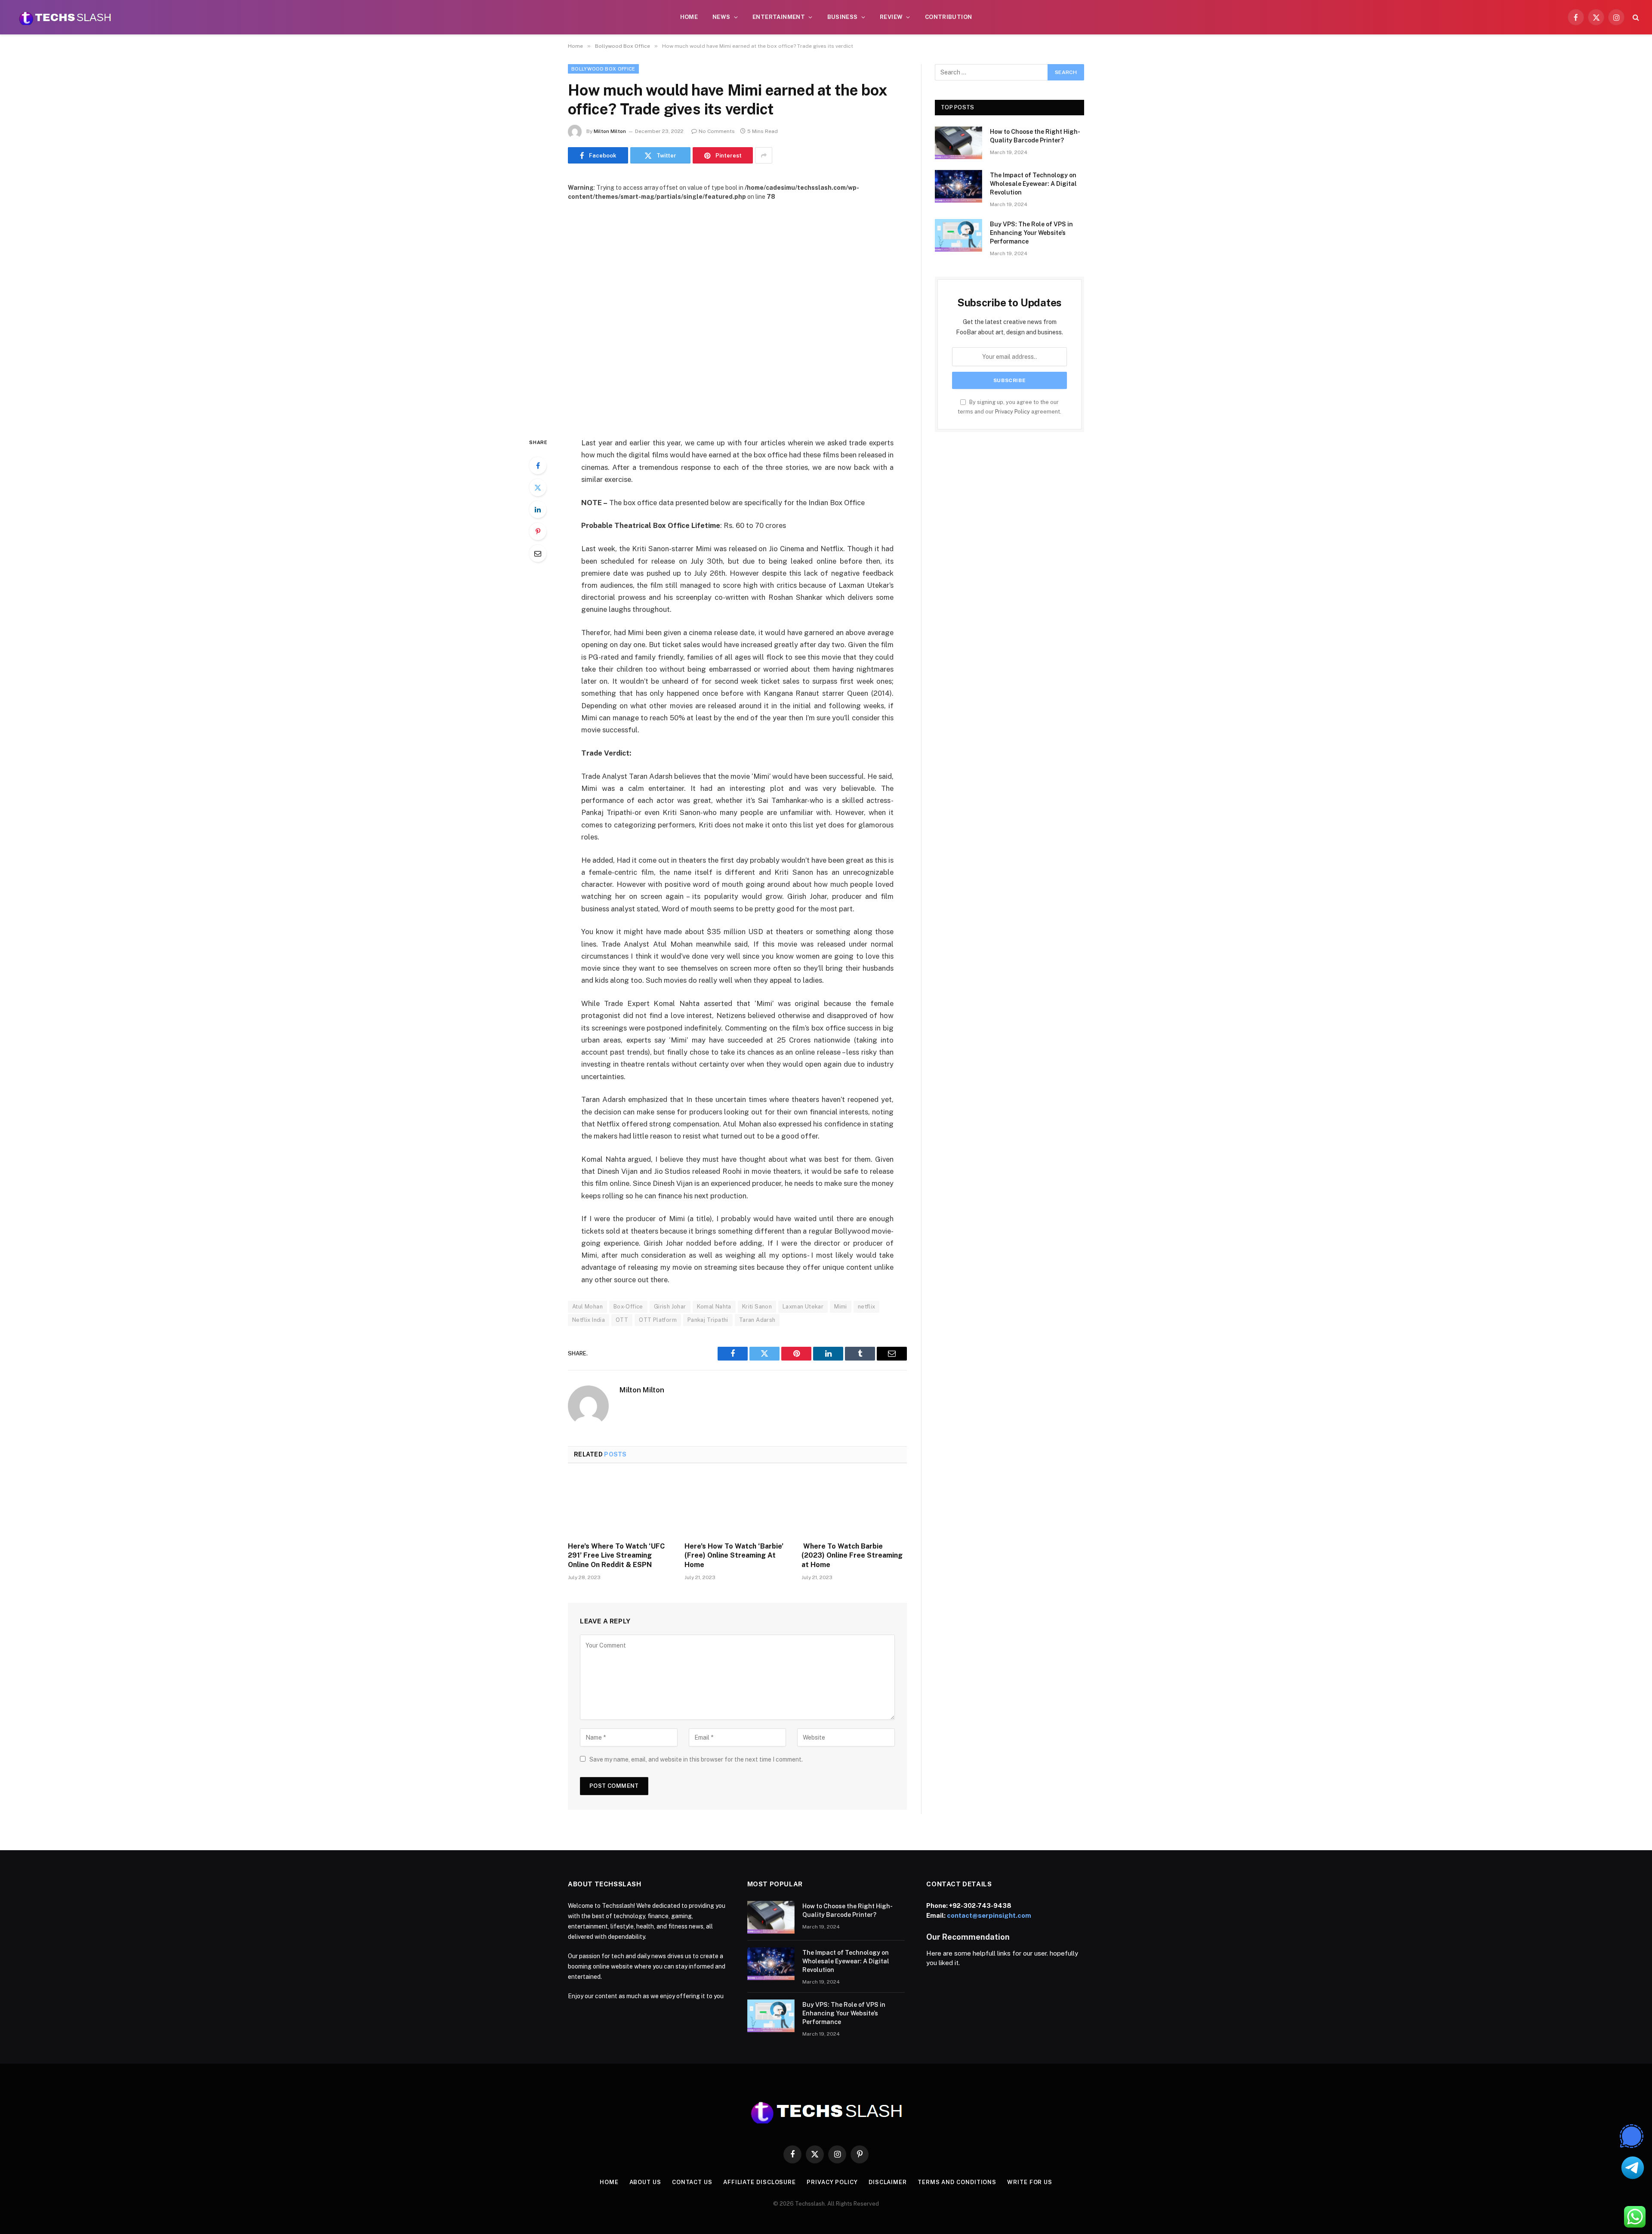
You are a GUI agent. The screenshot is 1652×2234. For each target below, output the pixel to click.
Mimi (841, 1307)
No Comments (717, 131)
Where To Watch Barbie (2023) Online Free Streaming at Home (852, 1556)
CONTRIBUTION (949, 17)
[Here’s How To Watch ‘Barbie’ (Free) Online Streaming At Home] (737, 1505)
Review (891, 17)
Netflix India (589, 1320)
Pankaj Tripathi (708, 1320)
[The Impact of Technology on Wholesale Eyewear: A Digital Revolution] (959, 186)
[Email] (538, 553)
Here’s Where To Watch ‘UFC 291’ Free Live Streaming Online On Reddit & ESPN (616, 1556)
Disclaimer (888, 2182)
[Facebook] (538, 466)
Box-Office (628, 1307)
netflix (867, 1307)
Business (843, 17)
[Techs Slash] (65, 17)
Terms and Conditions (957, 2182)
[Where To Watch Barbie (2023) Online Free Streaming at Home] (854, 1505)
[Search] (1635, 17)
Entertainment (779, 17)
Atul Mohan (587, 1307)
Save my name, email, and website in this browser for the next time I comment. (696, 1759)
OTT (622, 1320)
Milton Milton (610, 131)
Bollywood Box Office (603, 69)
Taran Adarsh (757, 1320)
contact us (692, 2182)
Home (689, 17)
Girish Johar (670, 1307)
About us (645, 2182)
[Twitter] (538, 488)
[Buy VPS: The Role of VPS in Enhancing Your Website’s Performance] (959, 235)
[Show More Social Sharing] (764, 155)
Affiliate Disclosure (760, 2182)
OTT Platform (658, 1320)
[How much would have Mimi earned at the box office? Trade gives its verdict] (737, 312)
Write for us (1030, 2182)
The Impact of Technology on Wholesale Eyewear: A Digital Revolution (1033, 184)
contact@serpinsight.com (989, 1915)
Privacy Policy (1012, 412)
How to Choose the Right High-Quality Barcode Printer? (1035, 136)
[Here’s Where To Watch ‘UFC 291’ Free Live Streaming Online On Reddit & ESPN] (621, 1505)
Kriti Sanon (757, 1307)
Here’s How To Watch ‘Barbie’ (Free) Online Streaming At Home (734, 1556)
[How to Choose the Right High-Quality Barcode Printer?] (959, 143)
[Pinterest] (538, 531)
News (721, 17)
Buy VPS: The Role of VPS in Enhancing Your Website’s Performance (1031, 233)
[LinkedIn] (538, 509)
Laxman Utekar (803, 1307)
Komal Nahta (714, 1307)
